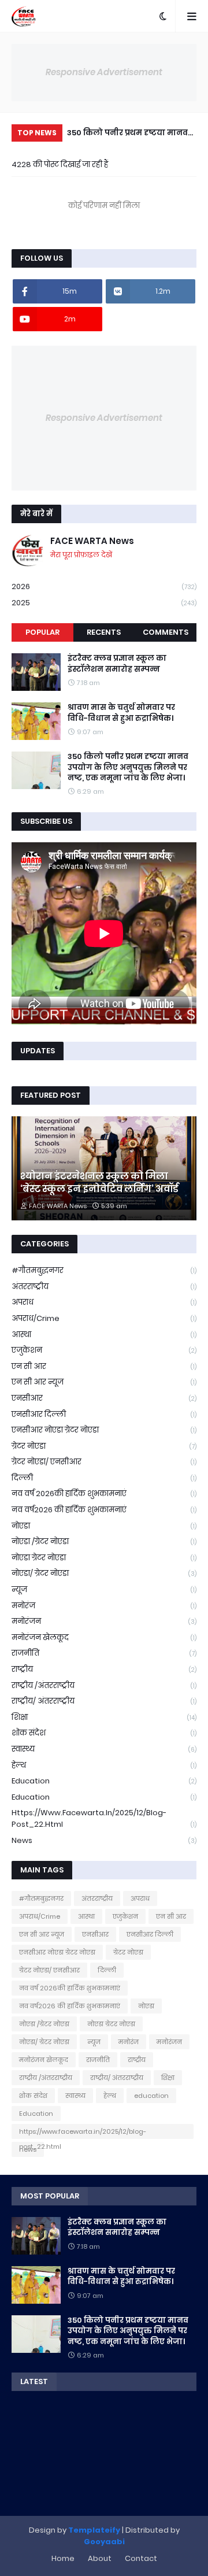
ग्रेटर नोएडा (104, 1446)
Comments (166, 632)
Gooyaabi (104, 2542)
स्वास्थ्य (104, 1749)
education (104, 1781)
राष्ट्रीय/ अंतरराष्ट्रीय (104, 1701)
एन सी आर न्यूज (104, 1382)
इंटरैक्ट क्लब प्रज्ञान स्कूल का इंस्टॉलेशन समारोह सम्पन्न (117, 664)
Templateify (94, 2530)
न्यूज (104, 1589)
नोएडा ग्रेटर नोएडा (104, 1558)
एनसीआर (104, 1398)
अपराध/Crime (104, 1318)
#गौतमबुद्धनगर (104, 1270)
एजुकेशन (104, 1350)
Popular (42, 632)
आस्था (104, 1335)
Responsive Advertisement (104, 72)
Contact (141, 2558)
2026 (104, 586)
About (100, 2558)
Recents (104, 632)
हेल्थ (104, 1765)
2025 (104, 603)
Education (104, 1797)
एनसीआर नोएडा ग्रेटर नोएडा (104, 1430)
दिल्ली (104, 1478)
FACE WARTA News (92, 541)
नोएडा (104, 1526)
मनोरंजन (104, 1621)
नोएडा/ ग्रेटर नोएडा (104, 1573)
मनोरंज (104, 1606)
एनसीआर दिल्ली (104, 1414)
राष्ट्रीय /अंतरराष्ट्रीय (104, 1685)
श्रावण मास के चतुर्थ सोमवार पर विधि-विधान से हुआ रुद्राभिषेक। (121, 713)
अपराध (104, 1302)
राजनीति (104, 1653)
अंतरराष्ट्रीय (104, 1287)
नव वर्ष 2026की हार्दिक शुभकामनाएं (104, 1494)
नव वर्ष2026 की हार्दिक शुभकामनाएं (104, 1510)
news (104, 1840)
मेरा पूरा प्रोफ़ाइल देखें (81, 555)
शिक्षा (104, 1717)
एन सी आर (104, 1366)
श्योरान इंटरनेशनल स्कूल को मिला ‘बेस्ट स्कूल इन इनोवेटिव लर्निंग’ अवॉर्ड (99, 1183)
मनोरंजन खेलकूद (104, 1637)
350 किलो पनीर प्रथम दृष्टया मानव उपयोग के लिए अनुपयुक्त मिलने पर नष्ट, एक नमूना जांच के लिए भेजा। (127, 134)
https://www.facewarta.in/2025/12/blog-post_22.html (104, 1818)
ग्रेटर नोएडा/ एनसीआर (104, 1462)
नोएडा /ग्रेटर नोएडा (104, 1541)
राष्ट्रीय (104, 1669)
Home (63, 2558)
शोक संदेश (104, 1733)
